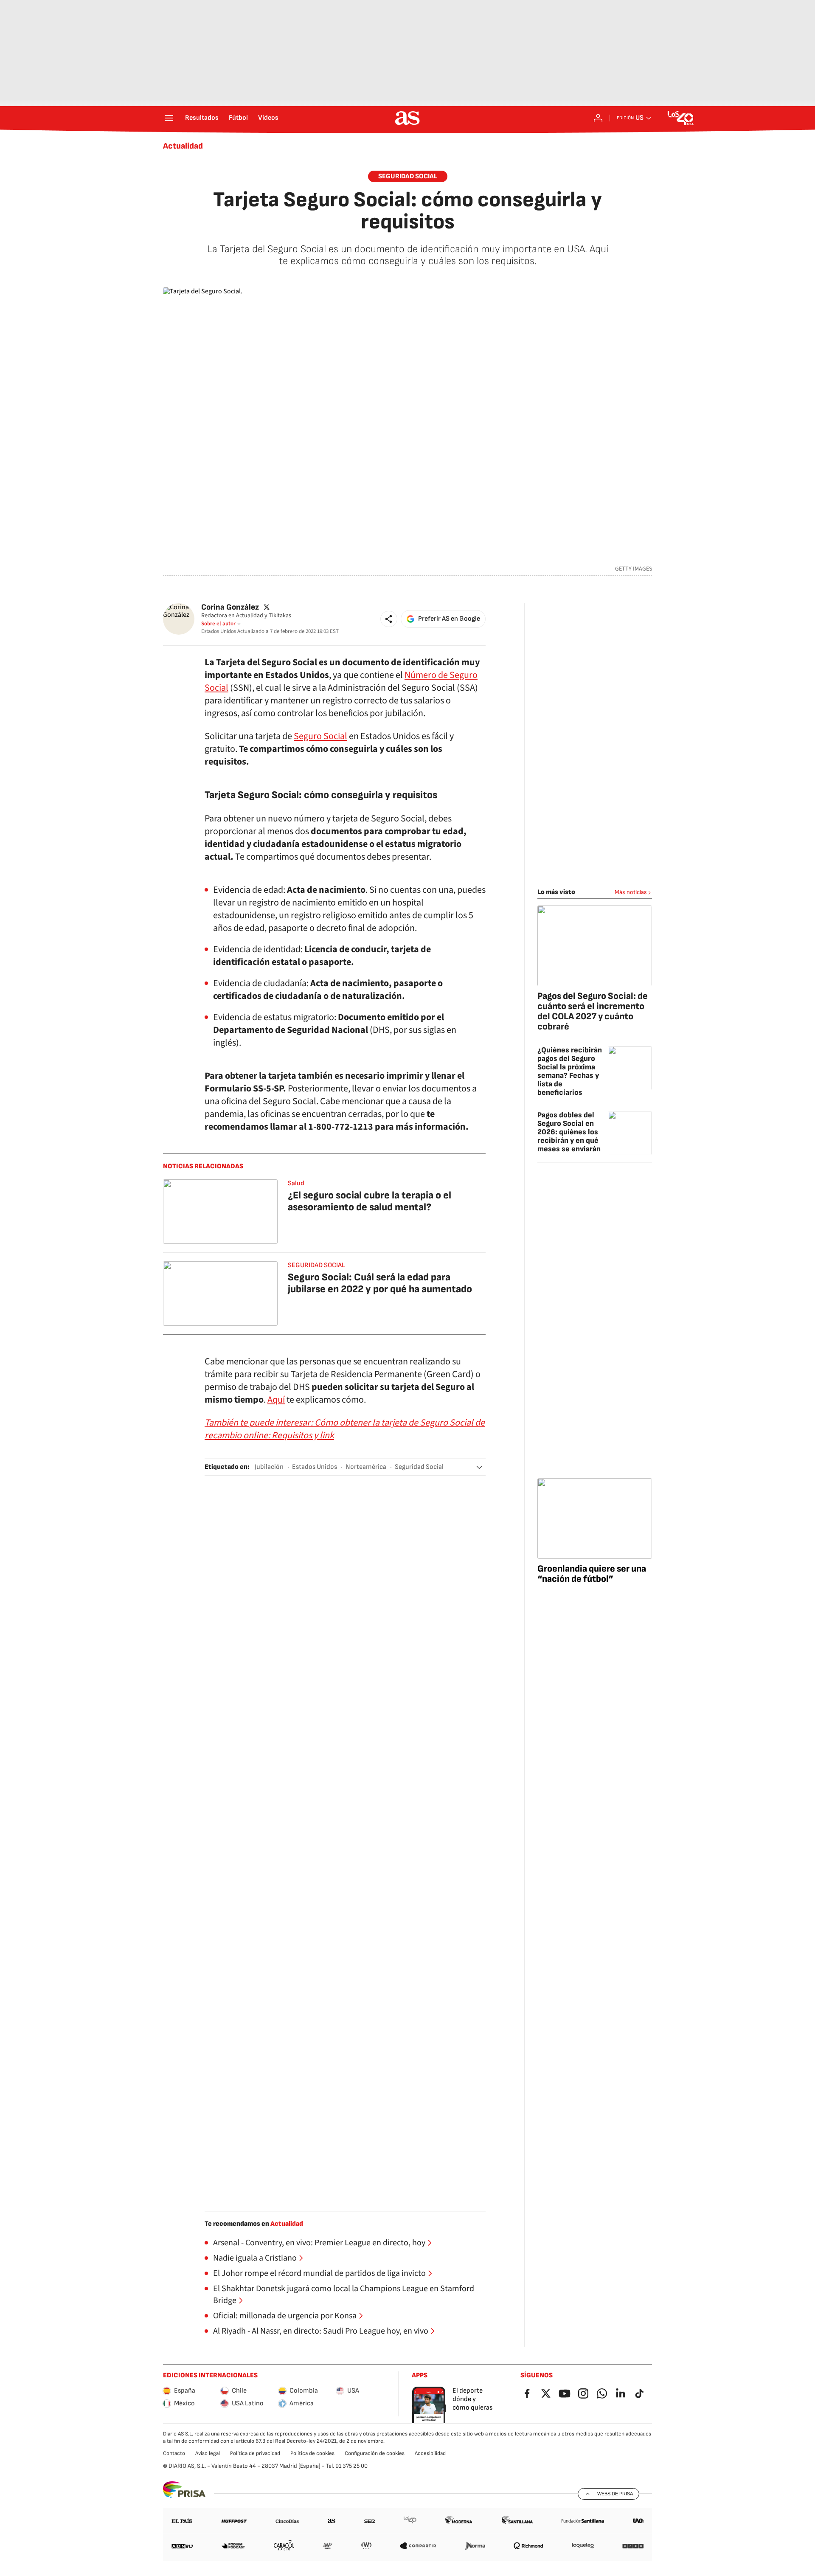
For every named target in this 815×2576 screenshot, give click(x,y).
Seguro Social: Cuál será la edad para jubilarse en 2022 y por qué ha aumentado (380, 1283)
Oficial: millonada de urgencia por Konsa (285, 2316)
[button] (389, 619)
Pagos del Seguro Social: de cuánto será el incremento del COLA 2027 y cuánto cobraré (593, 1011)
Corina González (230, 607)
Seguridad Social (408, 176)
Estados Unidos (315, 1467)
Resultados (202, 118)
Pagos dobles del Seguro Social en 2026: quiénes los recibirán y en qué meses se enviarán (569, 1132)
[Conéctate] (598, 118)
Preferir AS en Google (449, 619)
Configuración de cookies (375, 2453)
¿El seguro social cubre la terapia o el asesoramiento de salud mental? (370, 1201)
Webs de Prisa (615, 2494)
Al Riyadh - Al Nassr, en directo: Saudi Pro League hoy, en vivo (321, 2331)
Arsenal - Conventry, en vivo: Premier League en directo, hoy (319, 2243)
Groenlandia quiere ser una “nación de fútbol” (592, 1574)
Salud (296, 1183)
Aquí (276, 1400)
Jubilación (269, 1467)
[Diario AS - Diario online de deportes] (407, 118)
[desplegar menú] (169, 118)
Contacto (174, 2453)
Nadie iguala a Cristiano (255, 2258)
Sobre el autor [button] (218, 624)
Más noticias (631, 892)
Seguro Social (320, 736)
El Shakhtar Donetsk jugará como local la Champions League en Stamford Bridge (344, 2295)
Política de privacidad (255, 2453)
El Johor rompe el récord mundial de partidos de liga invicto (319, 2273)
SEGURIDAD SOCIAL (316, 1265)
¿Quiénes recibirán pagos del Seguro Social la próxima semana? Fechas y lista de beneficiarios (570, 1071)
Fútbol (238, 118)
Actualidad (183, 146)
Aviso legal (208, 2453)
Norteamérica (366, 1467)
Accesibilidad (430, 2453)
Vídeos (268, 118)
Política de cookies (312, 2453)
